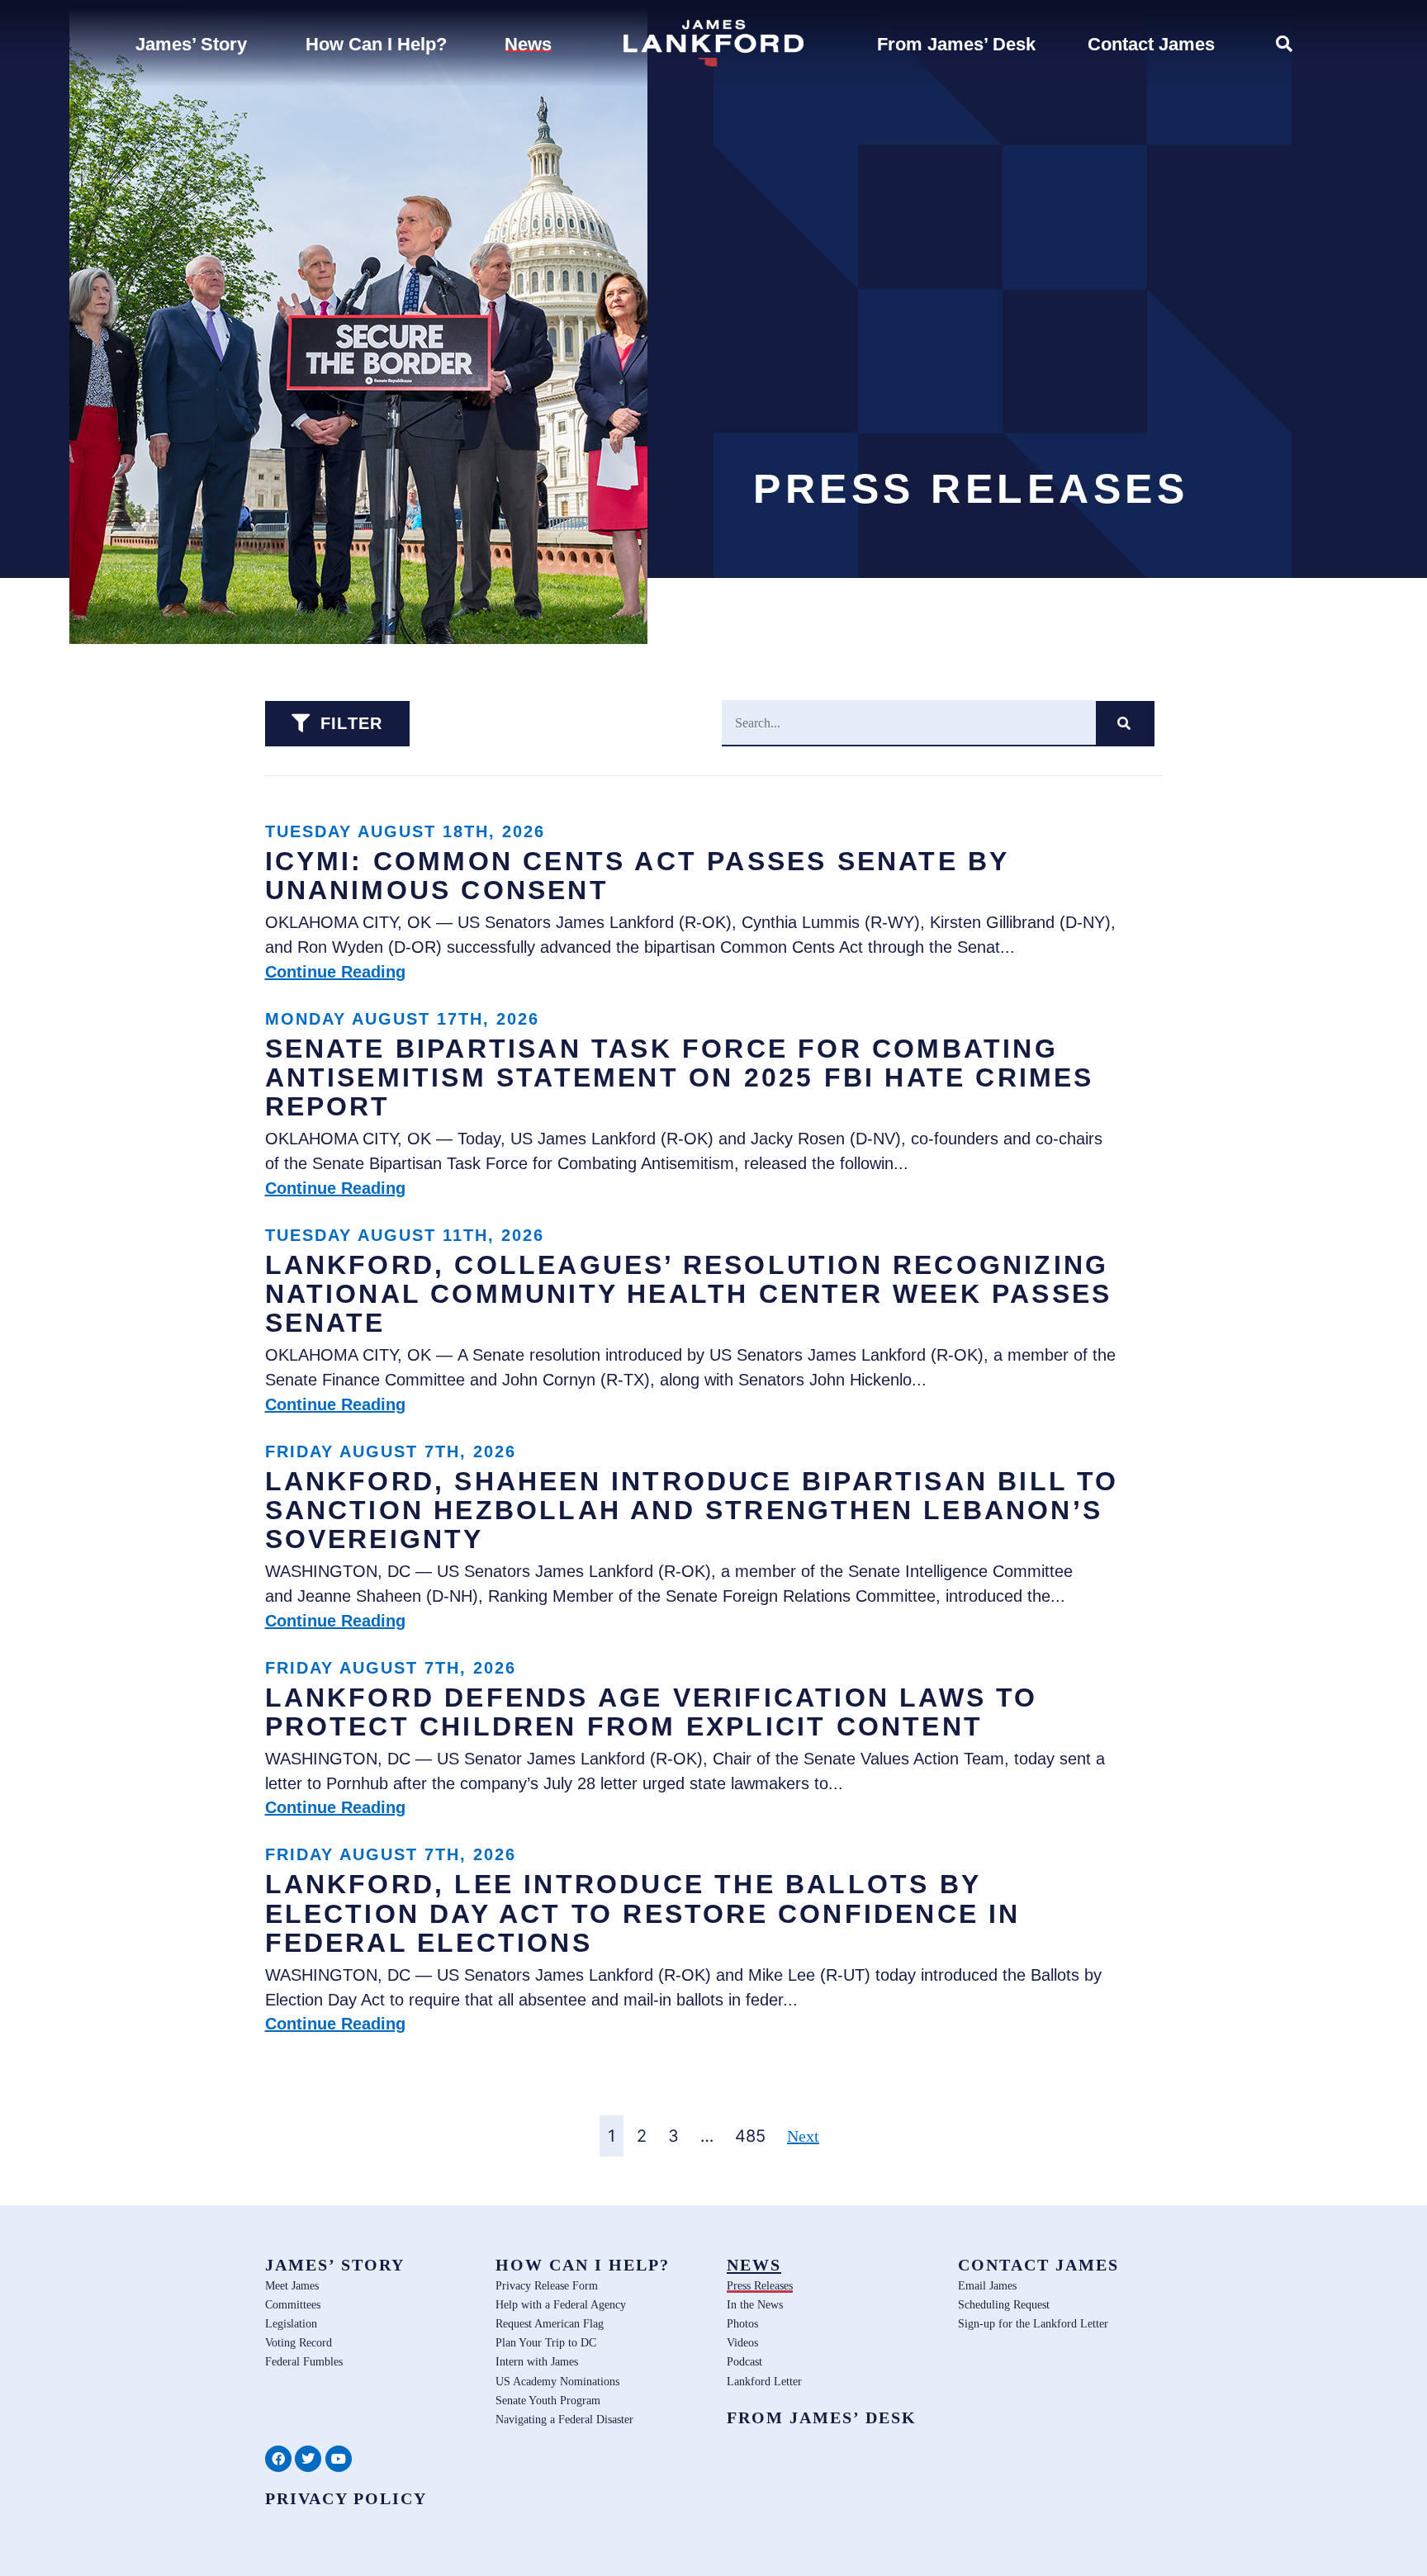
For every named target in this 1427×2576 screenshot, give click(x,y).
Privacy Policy (346, 2498)
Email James (987, 2285)
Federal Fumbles (304, 2361)
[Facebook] (278, 2459)
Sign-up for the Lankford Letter (1033, 2323)
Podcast (744, 2361)
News (754, 2265)
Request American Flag (550, 2323)
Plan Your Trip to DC (546, 2342)
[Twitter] (308, 2459)
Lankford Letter (764, 2381)
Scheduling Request (1004, 2304)
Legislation (291, 2323)
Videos (742, 2342)
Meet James (292, 2285)
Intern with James (537, 2361)
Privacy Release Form (547, 2285)
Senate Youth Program (548, 2400)
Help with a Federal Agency (561, 2304)
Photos (742, 2323)
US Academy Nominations (557, 2381)
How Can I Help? (583, 2265)
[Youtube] (339, 2459)
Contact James (1038, 2265)
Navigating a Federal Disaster (564, 2419)
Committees (293, 2304)
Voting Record (299, 2342)
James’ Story (335, 2265)
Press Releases (760, 2285)
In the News (755, 2304)
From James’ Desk (822, 2417)
